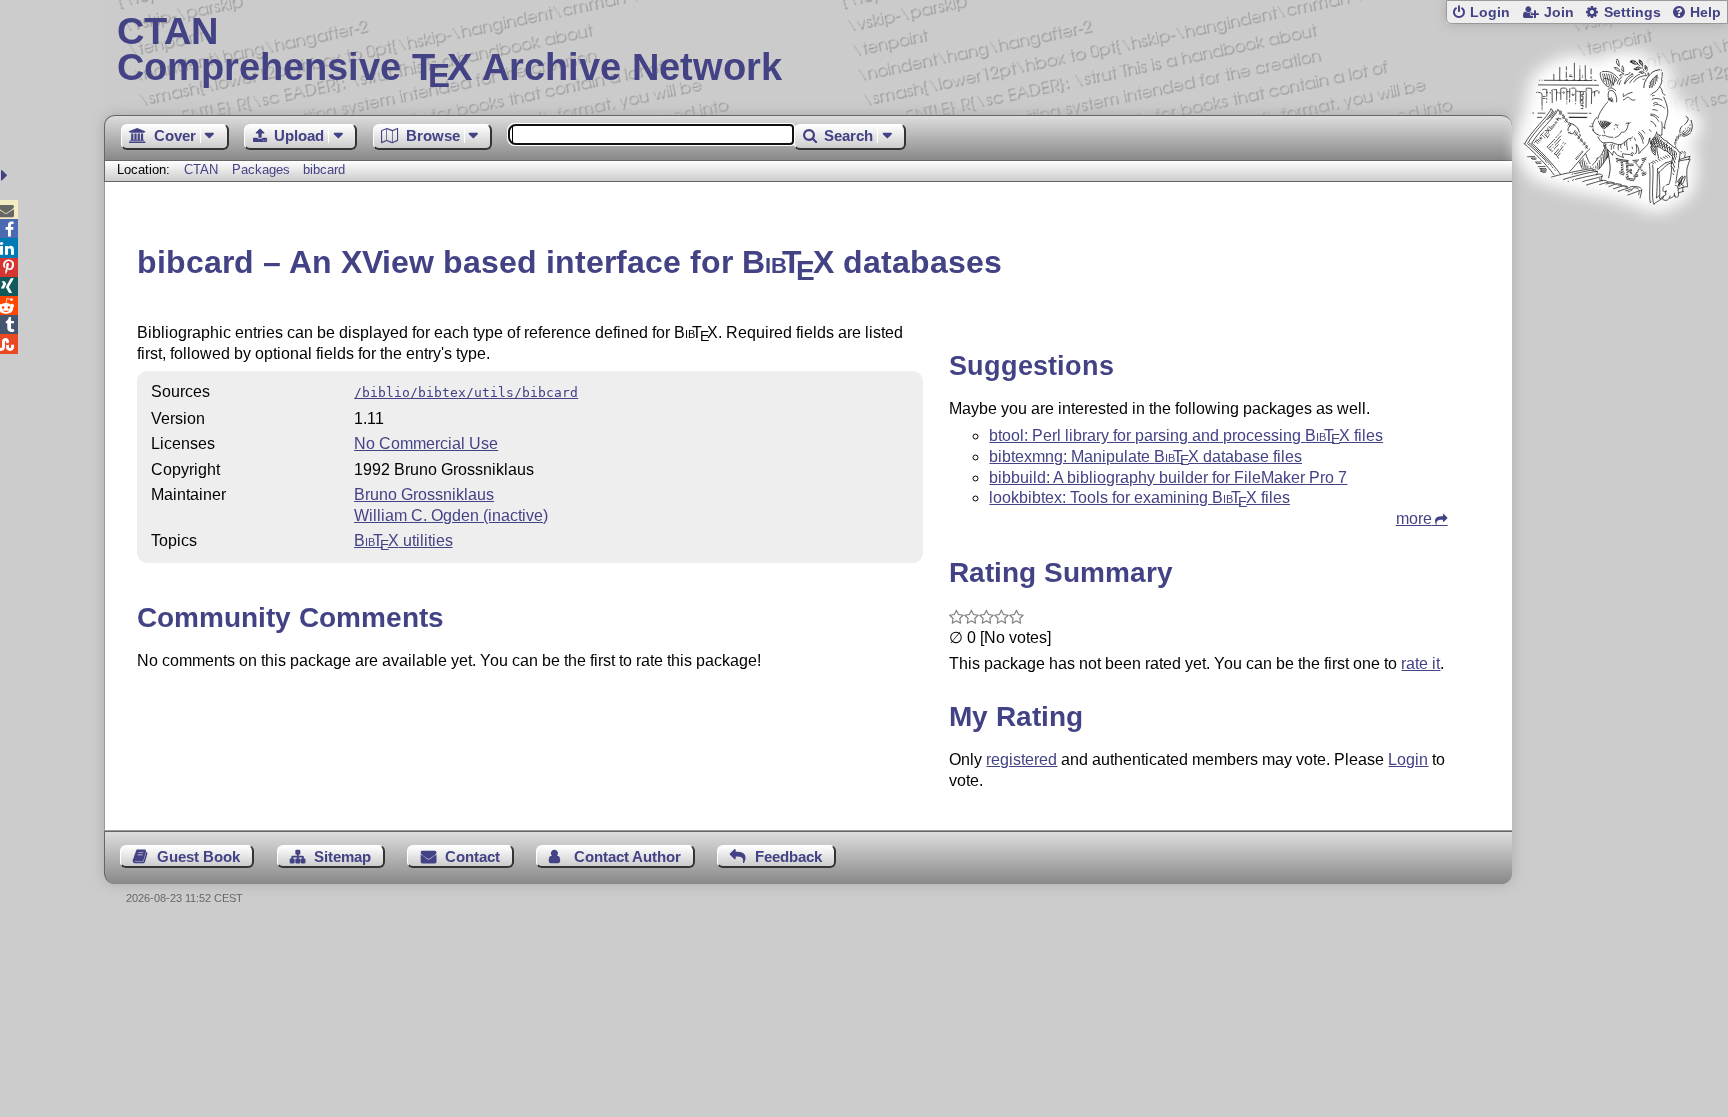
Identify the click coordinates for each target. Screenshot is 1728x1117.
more (1414, 518)
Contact (472, 856)
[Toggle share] (6, 175)
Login (1490, 12)
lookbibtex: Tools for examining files (1139, 497)
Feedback (788, 856)
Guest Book (198, 856)
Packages (263, 169)
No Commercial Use (426, 443)
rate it (1420, 663)
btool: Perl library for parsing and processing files (1186, 435)
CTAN (201, 169)
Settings (1632, 12)
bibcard (324, 169)
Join (1559, 12)
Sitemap (342, 856)
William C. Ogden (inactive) (451, 515)
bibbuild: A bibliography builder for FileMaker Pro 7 (1168, 477)
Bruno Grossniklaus (424, 494)
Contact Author (627, 856)
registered (1021, 759)
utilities (403, 540)
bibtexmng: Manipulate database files (1145, 456)
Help (1705, 12)
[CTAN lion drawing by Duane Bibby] (1608, 242)
